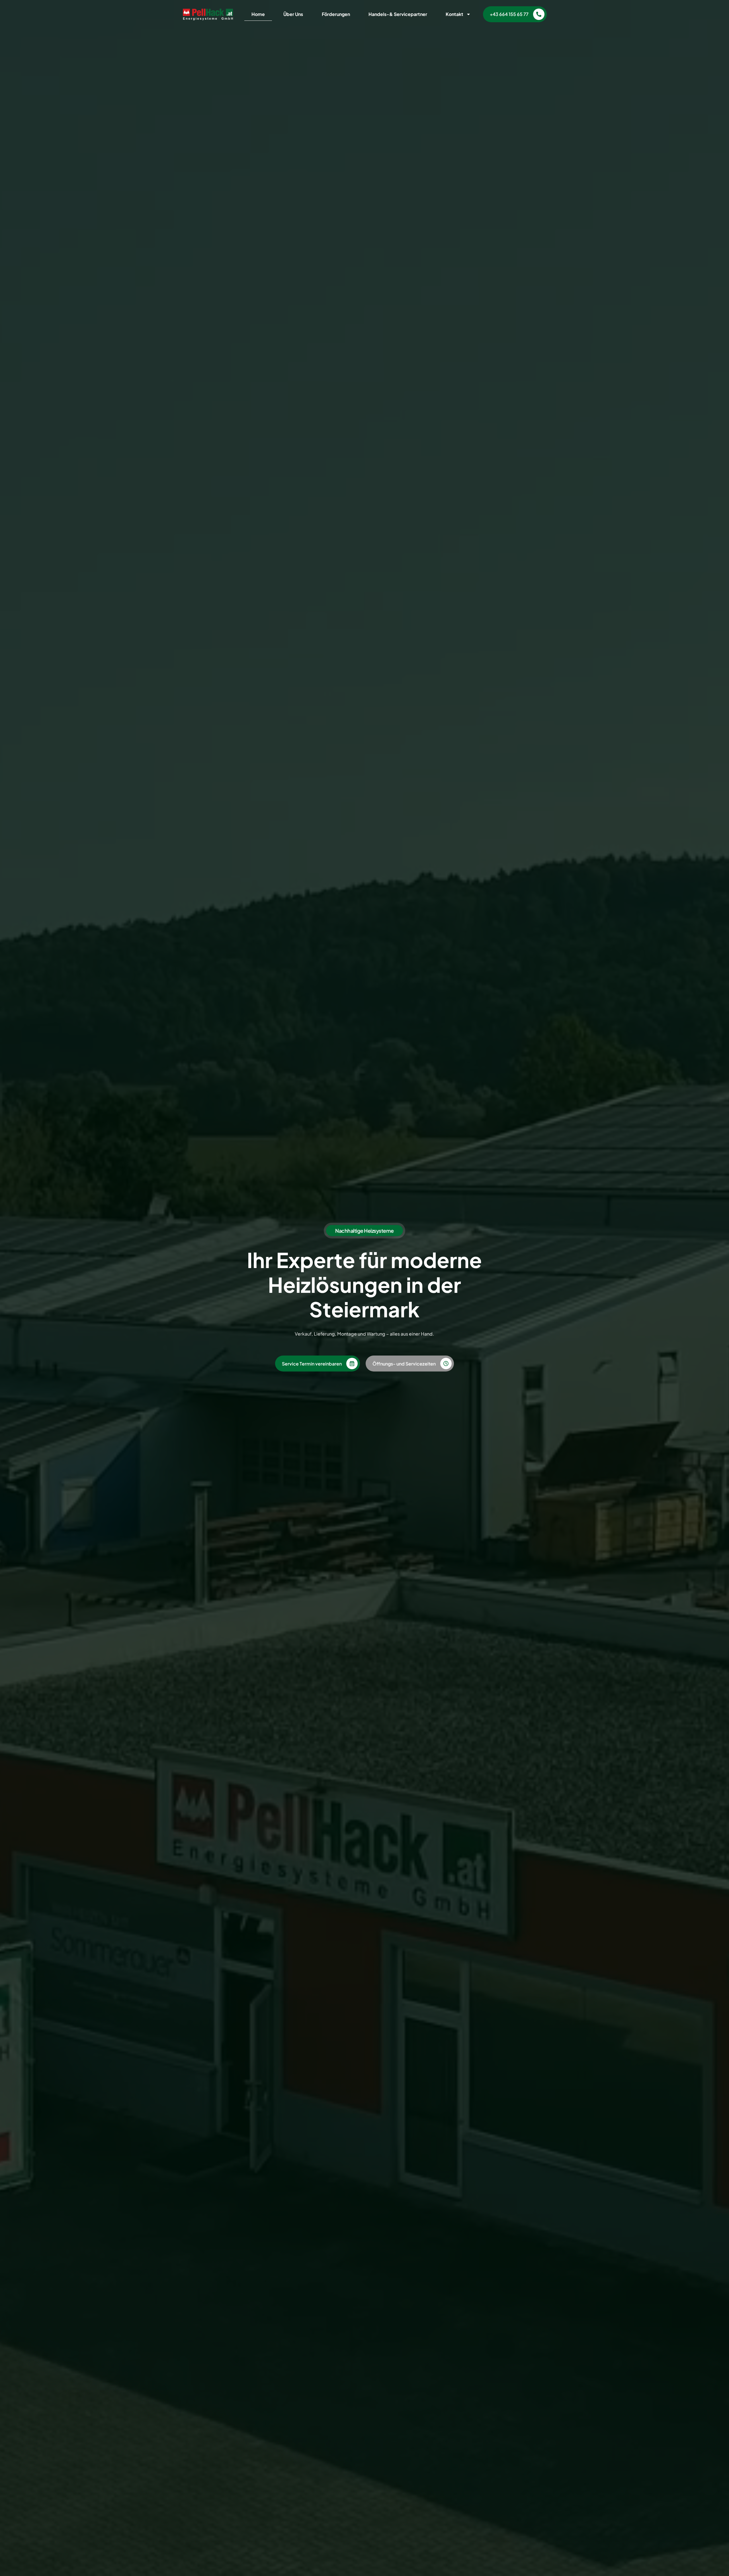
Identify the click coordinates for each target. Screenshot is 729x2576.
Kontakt (454, 14)
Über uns (293, 14)
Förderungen (336, 14)
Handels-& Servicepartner (398, 14)
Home (258, 14)
